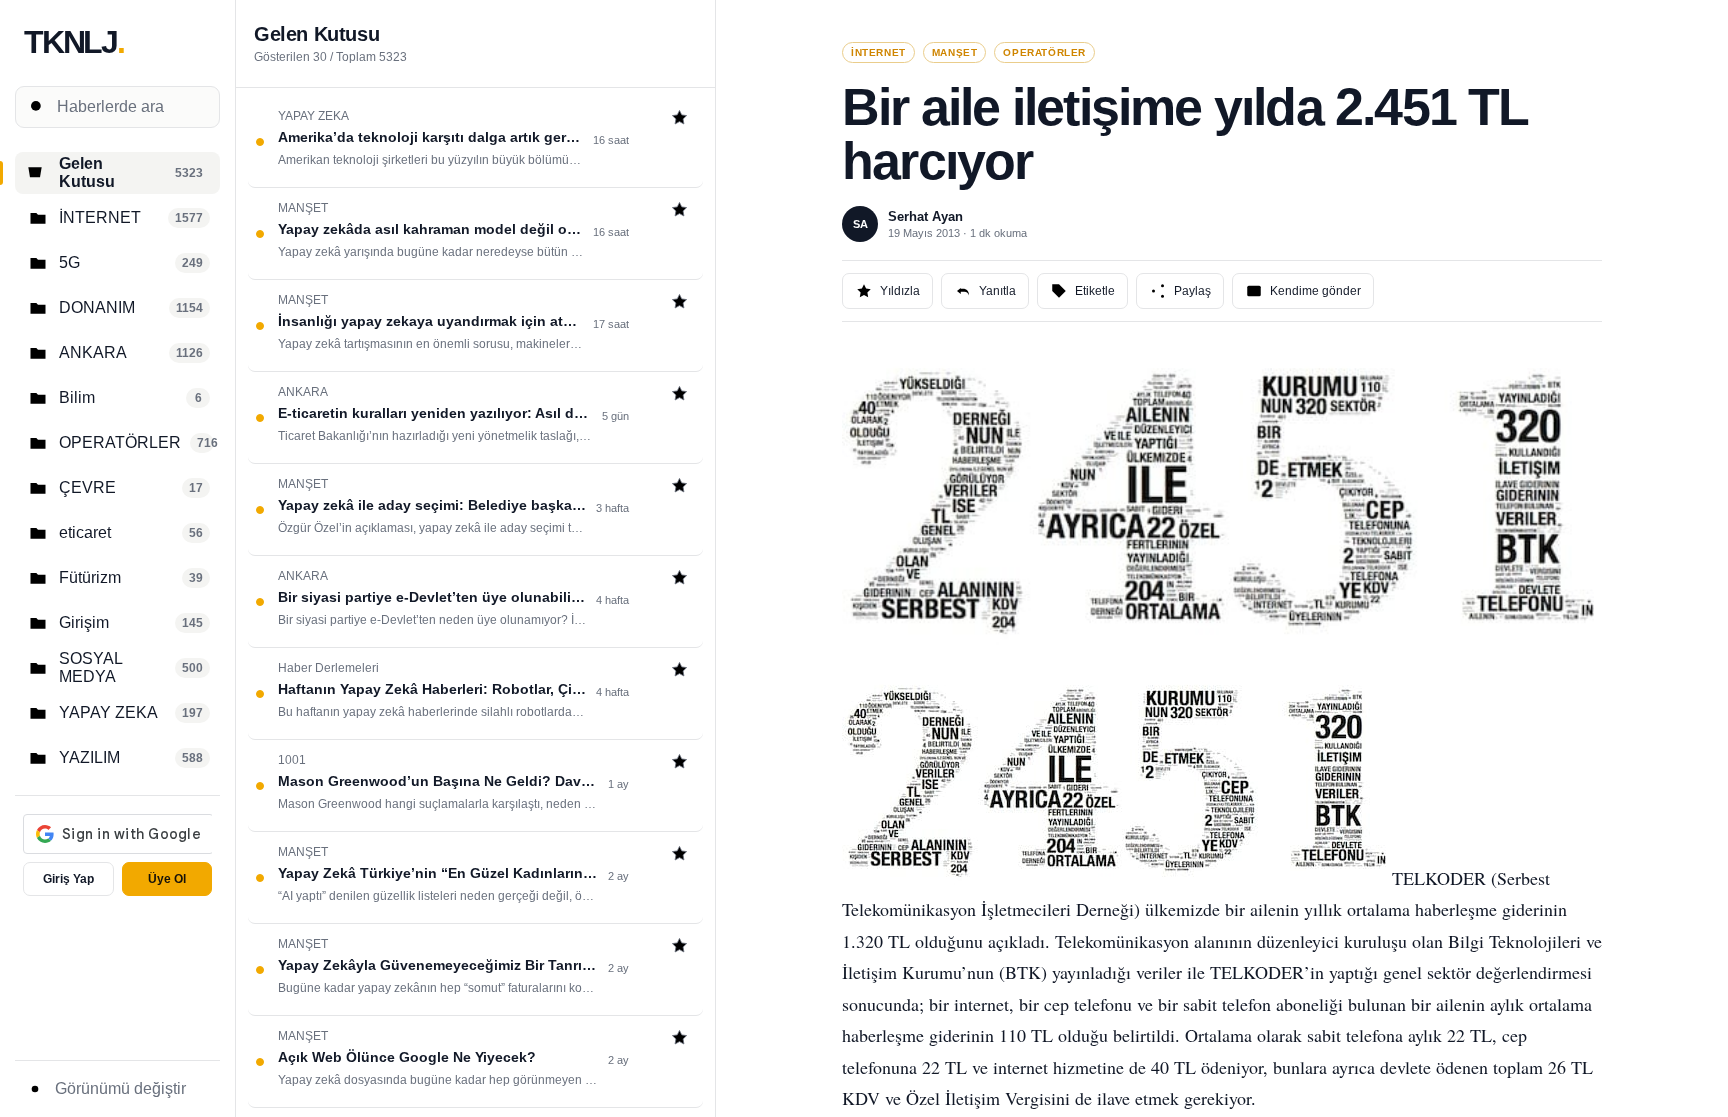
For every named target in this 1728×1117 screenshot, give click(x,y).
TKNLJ (74, 42)
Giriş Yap (68, 879)
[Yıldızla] (679, 119)
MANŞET (955, 52)
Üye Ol (167, 879)
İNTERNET (878, 52)
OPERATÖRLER (1044, 52)
